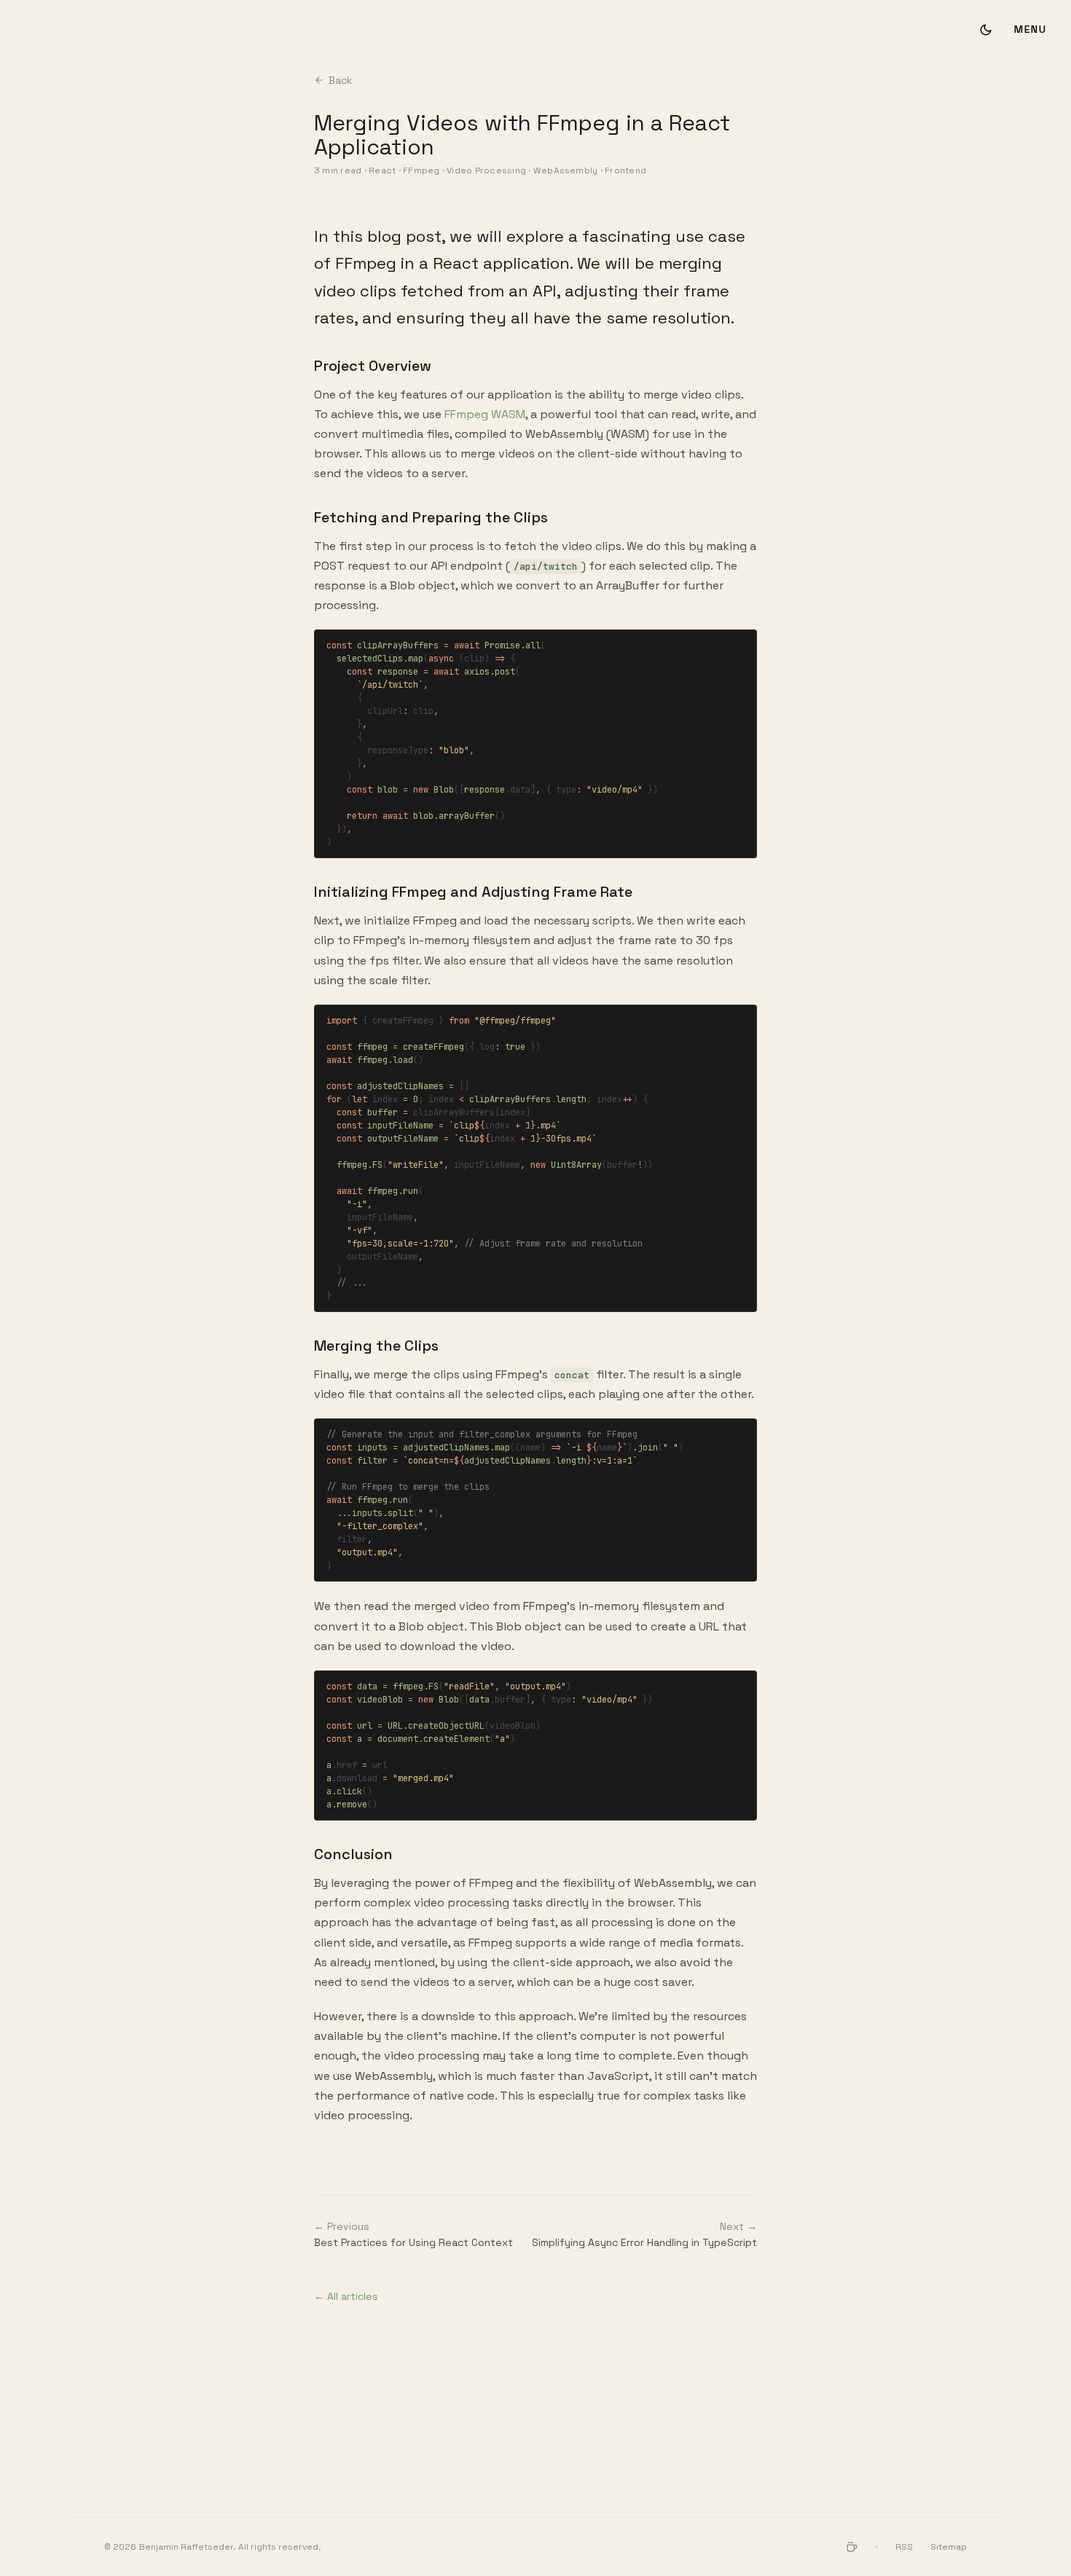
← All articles (346, 2296)
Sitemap (949, 2547)
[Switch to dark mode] (986, 30)
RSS (904, 2547)
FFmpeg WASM (485, 414)
